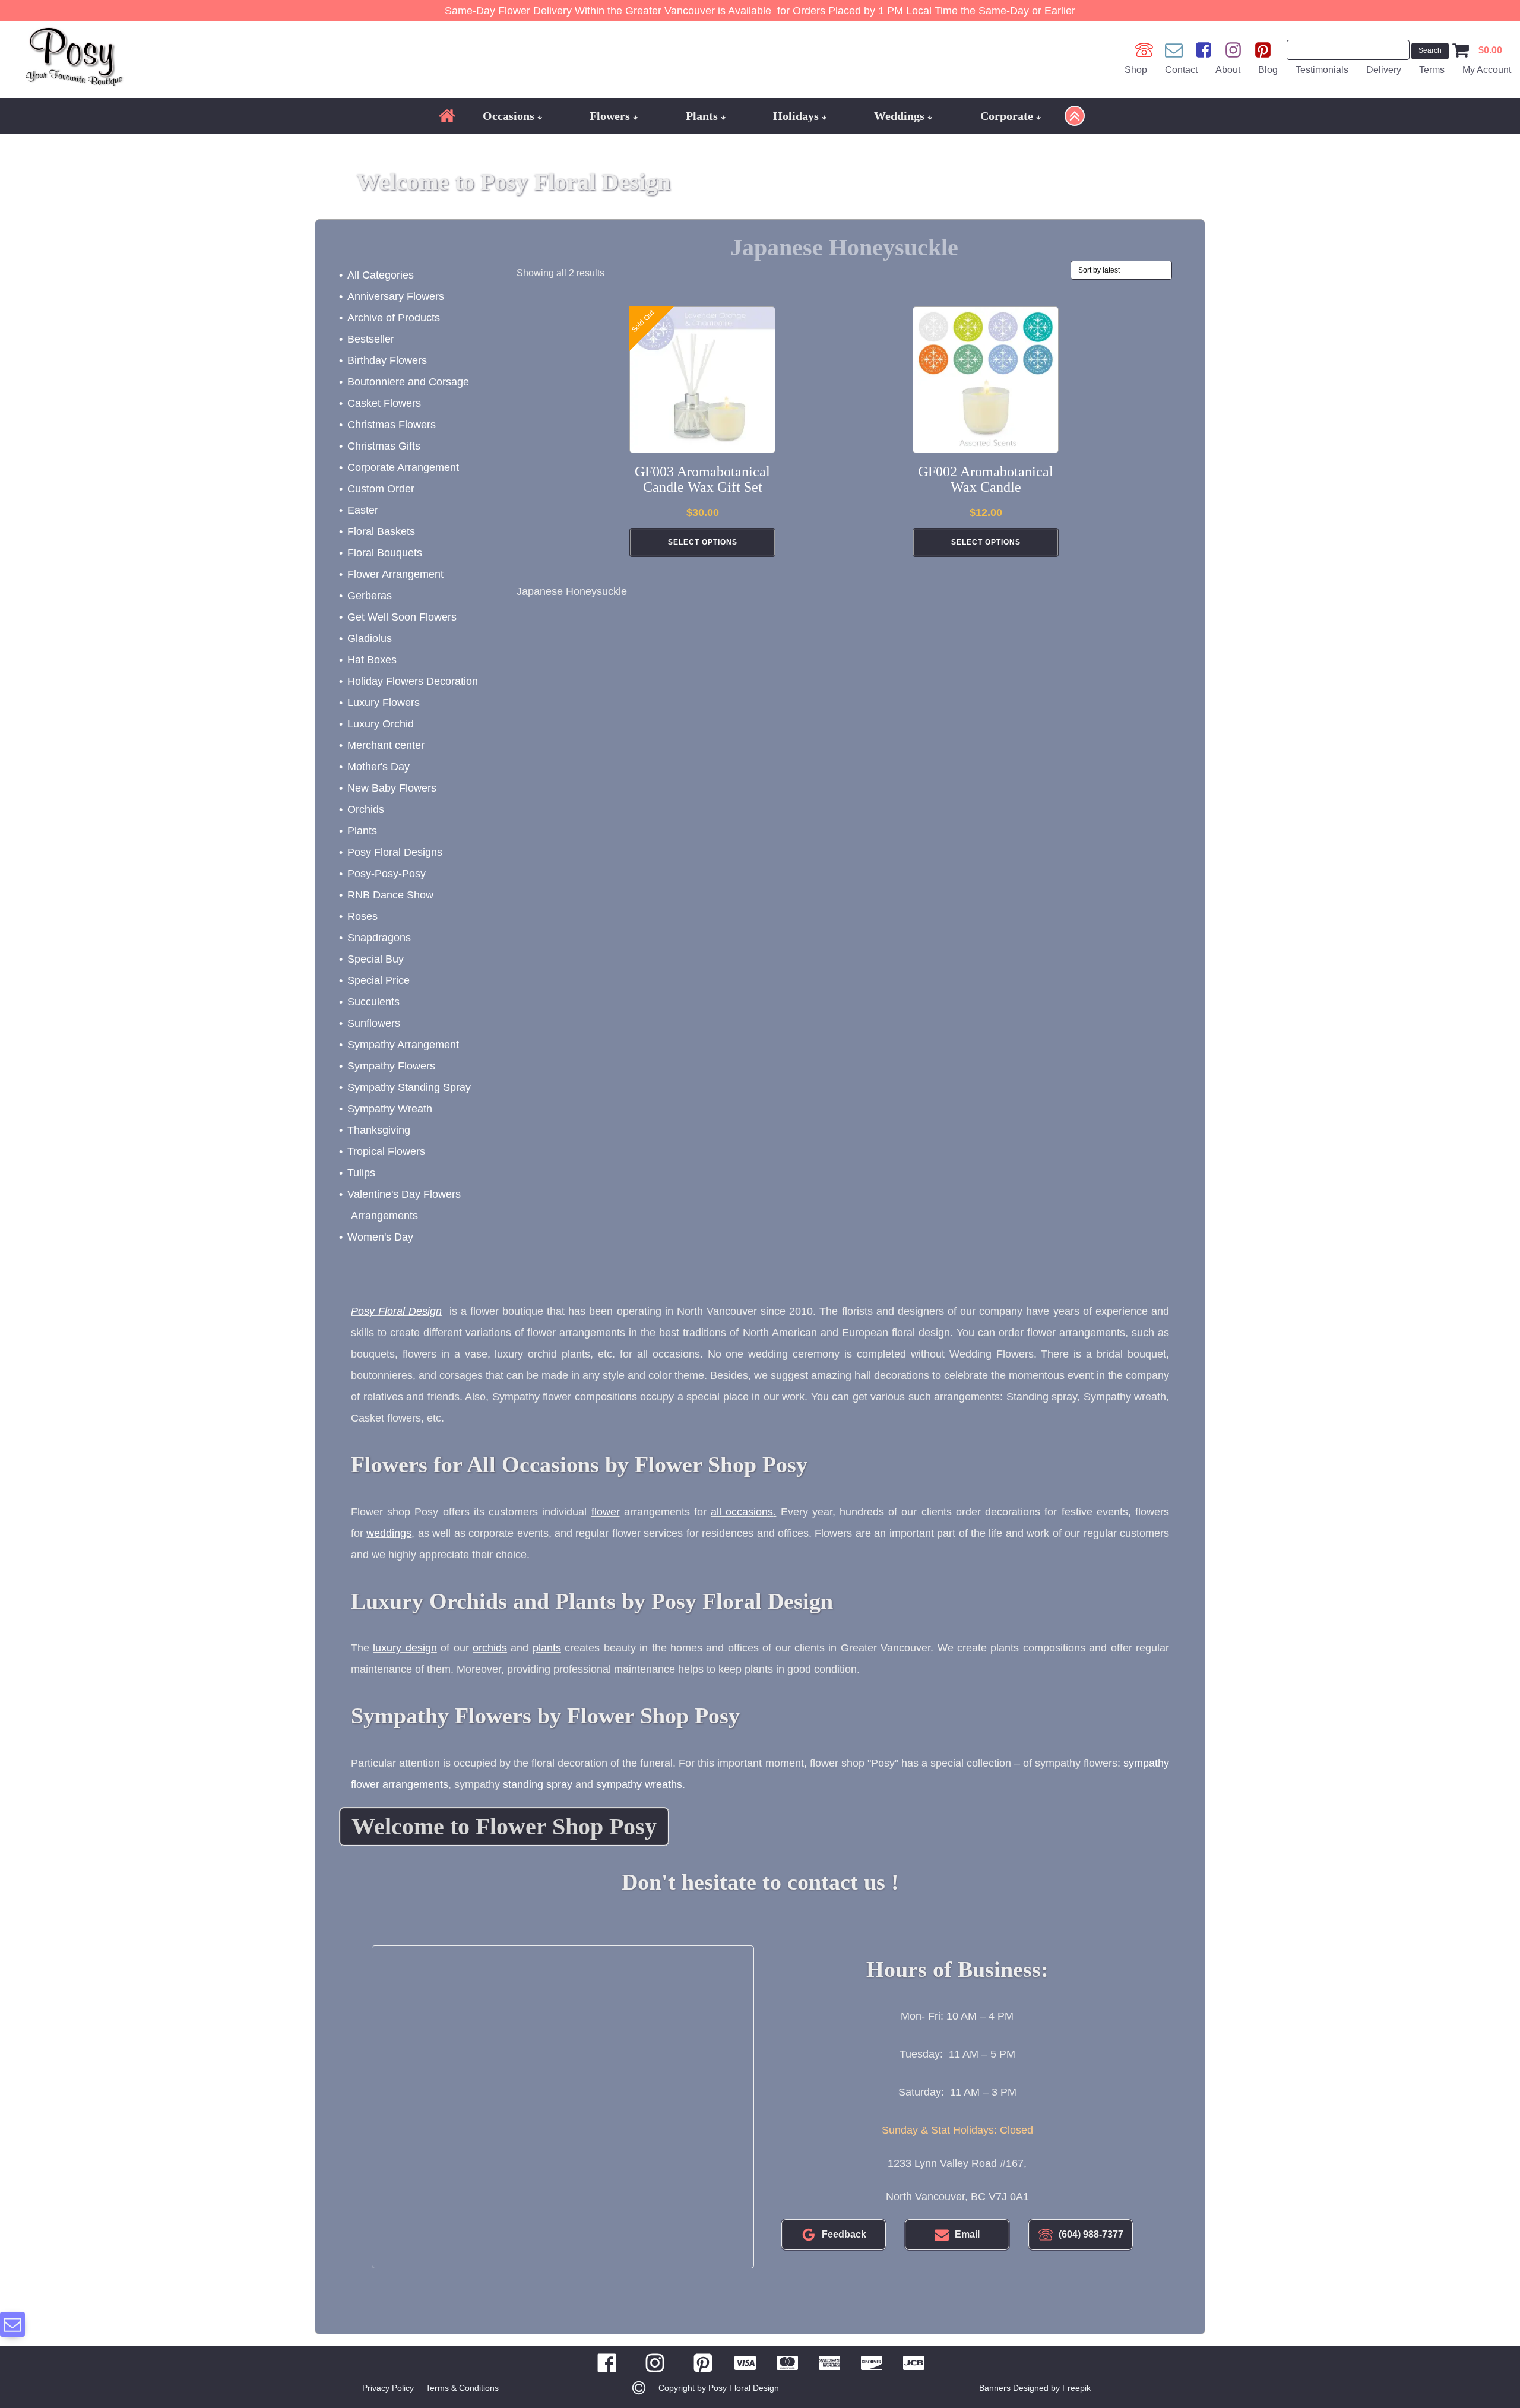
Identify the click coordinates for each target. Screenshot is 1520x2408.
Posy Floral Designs (395, 852)
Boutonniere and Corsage (408, 382)
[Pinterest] (1263, 50)
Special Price (379, 980)
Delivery (1384, 70)
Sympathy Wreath (390, 1109)
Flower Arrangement (395, 574)
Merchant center (386, 745)
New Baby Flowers (392, 788)
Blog (1268, 70)
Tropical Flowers (386, 1151)
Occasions (509, 116)
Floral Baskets (381, 531)
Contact (1181, 70)
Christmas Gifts (384, 446)
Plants (702, 116)
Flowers (610, 116)
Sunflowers (374, 1023)
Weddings (899, 116)
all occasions (742, 1512)
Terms (1432, 70)
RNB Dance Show (390, 895)
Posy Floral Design (396, 1311)
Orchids (366, 809)
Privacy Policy (388, 2388)
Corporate (1007, 116)
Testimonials (1322, 70)
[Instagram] (1233, 50)
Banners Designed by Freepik (1035, 2388)
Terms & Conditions (462, 2388)
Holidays (796, 116)
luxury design (405, 1648)
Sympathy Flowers (391, 1066)
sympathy (639, 1784)
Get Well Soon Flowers (402, 617)
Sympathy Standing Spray (409, 1087)
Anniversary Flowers (396, 296)
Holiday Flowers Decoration (413, 681)
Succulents (373, 1002)
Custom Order (381, 489)
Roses (362, 916)
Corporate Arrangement (403, 467)
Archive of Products (394, 318)
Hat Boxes (372, 660)
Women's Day (380, 1237)
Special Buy (376, 959)
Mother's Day (379, 767)
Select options (703, 542)
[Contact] (1174, 50)
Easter (363, 510)
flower (606, 1512)
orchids (490, 1648)
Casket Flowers (384, 403)
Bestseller (371, 339)
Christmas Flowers (392, 425)
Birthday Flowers (387, 360)
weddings (389, 1533)
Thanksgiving (379, 1130)
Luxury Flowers (384, 703)
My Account (1487, 70)
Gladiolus (370, 638)
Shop (1136, 70)
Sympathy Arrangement (403, 1045)
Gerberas (370, 596)
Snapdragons (379, 938)
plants (547, 1648)
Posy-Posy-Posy (387, 874)
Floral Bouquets (385, 553)
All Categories (381, 275)
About (1228, 70)
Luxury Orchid (381, 724)
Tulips (361, 1173)
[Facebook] (1204, 50)
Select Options (986, 542)
